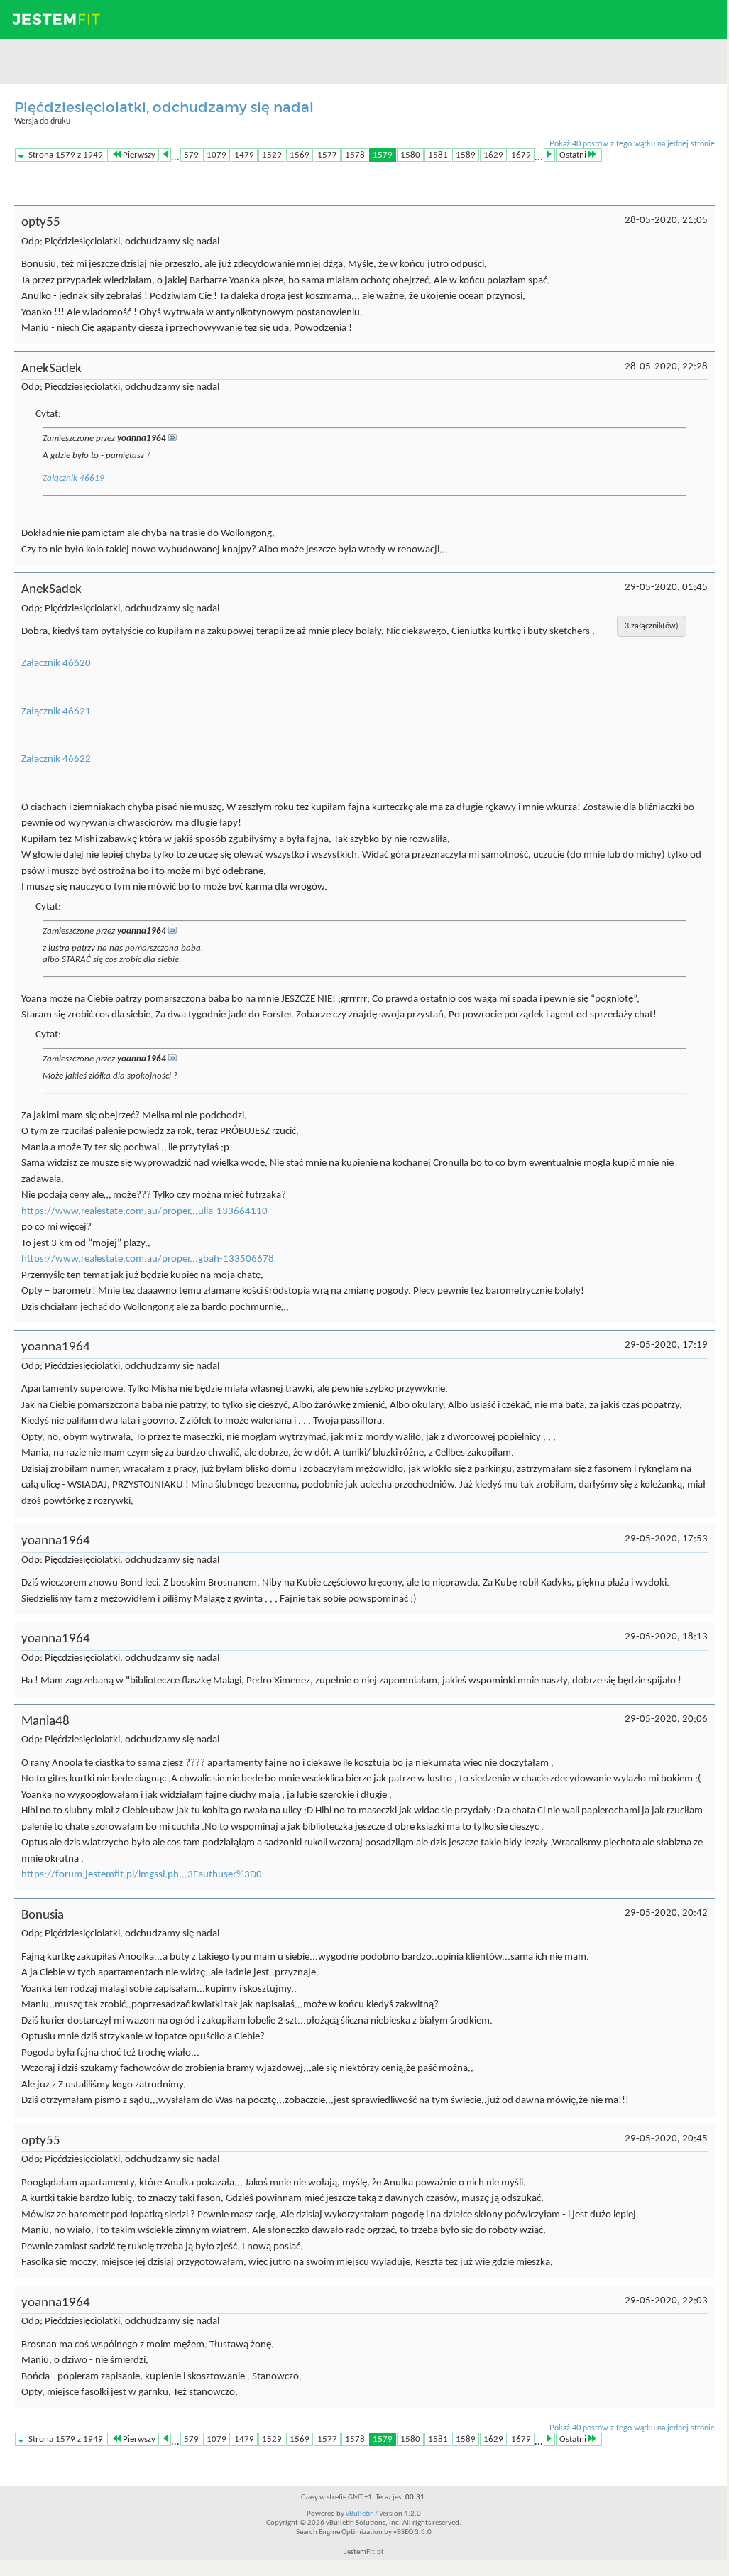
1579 (383, 155)
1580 (410, 155)
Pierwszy (139, 155)
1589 (466, 155)
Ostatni (573, 155)
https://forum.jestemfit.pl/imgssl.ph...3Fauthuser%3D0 (142, 1875)
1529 (272, 155)
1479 (244, 155)
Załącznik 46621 (56, 712)
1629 (493, 155)
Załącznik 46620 (56, 664)
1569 (300, 155)
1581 (438, 155)
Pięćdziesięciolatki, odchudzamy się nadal (164, 107)
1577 (327, 155)
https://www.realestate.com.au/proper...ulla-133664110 (144, 1212)
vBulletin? (362, 2514)
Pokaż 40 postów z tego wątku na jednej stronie (632, 144)
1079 (216, 155)
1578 (355, 155)
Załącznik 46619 (73, 478)
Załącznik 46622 (56, 759)
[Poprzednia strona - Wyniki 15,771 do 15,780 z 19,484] (165, 155)
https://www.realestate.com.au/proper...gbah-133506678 (148, 1259)
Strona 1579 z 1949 (66, 155)
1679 (521, 155)
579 (191, 155)
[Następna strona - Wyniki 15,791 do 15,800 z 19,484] (549, 155)
